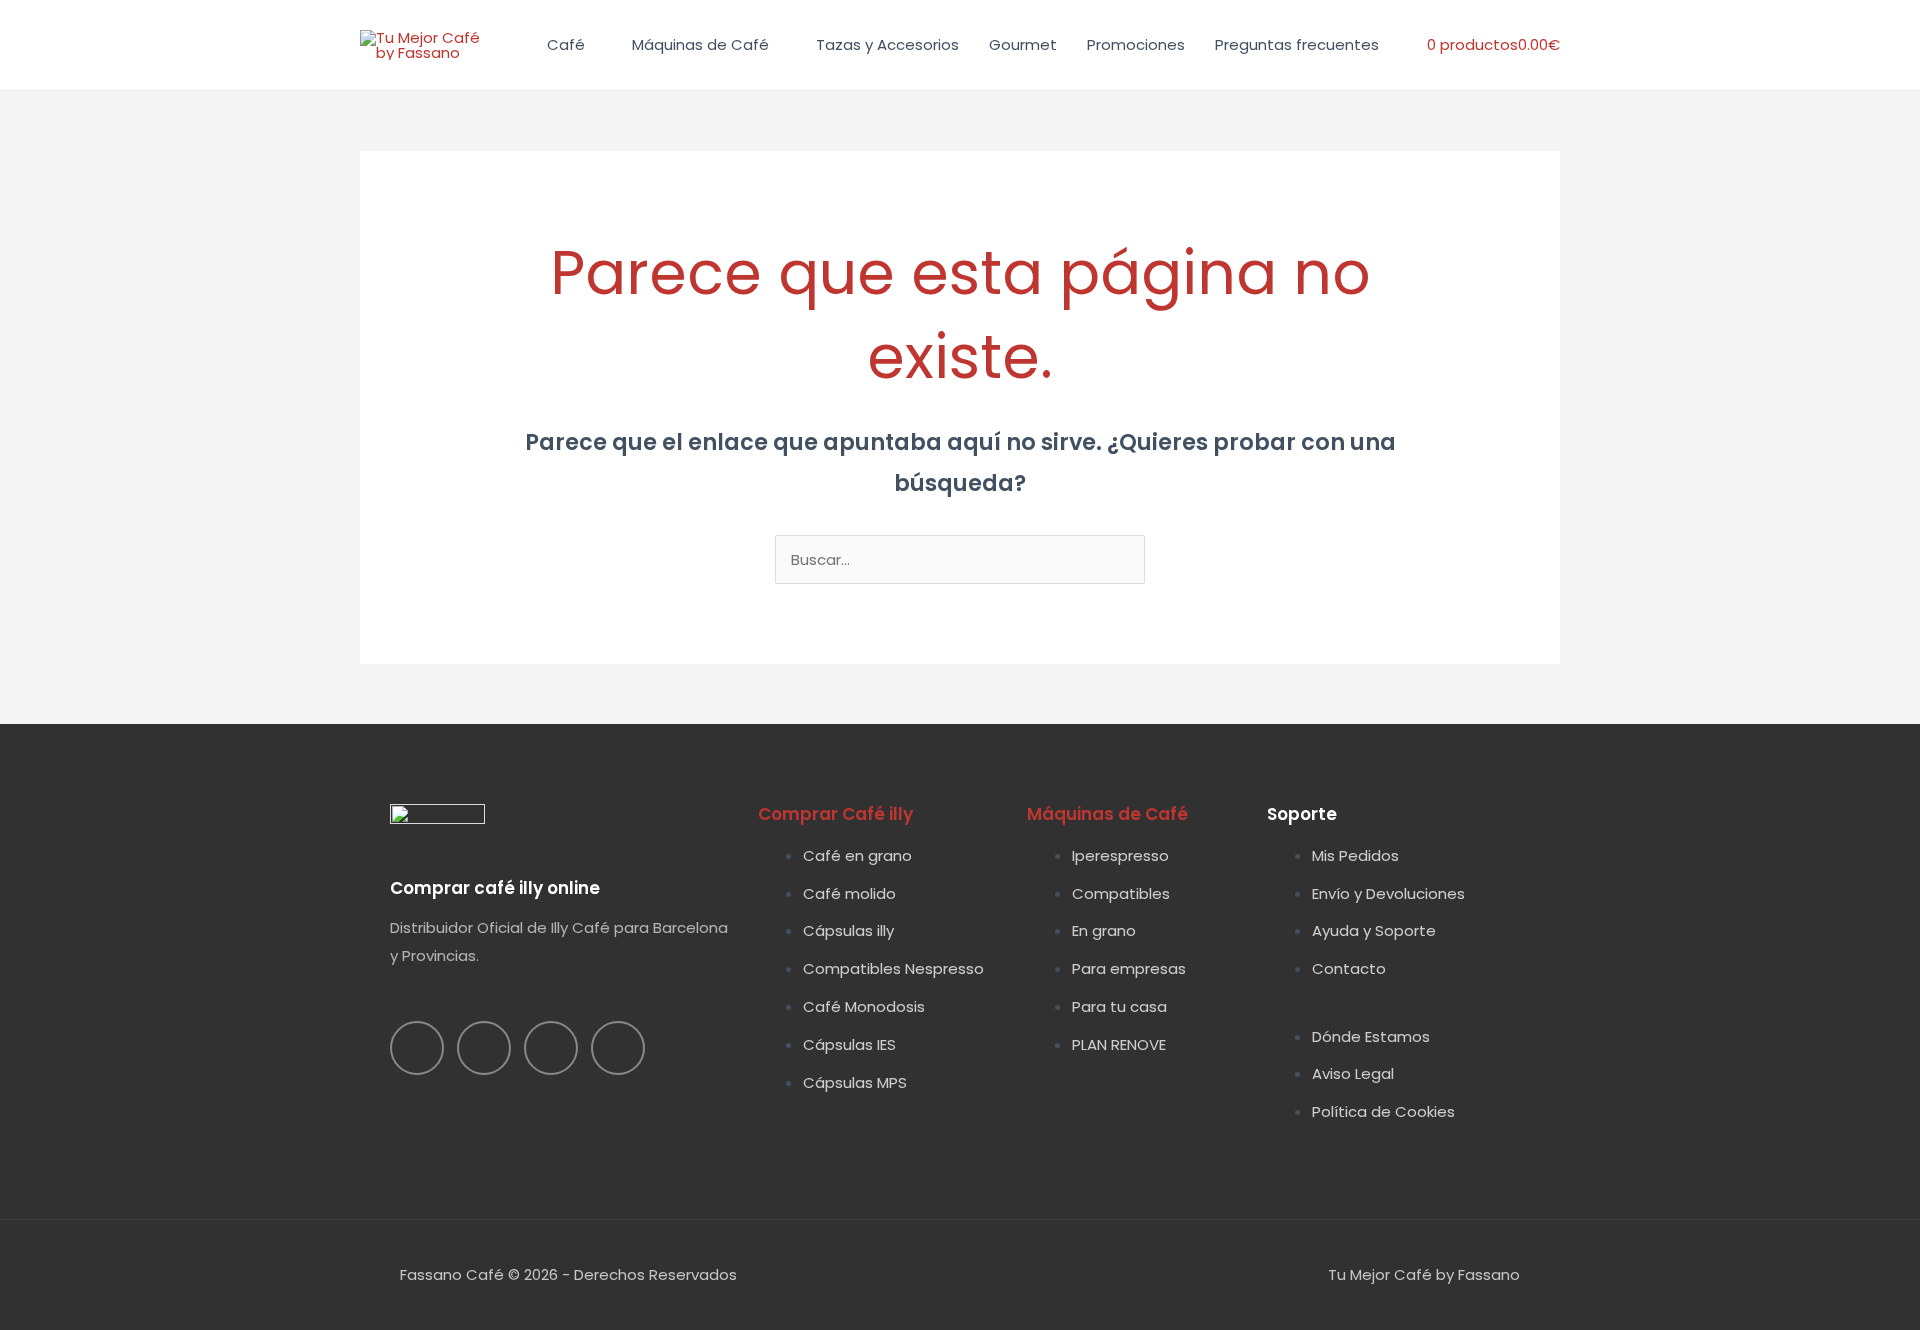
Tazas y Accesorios (887, 44)
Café (566, 44)
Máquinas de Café (700, 44)
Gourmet (1023, 44)
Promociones (1136, 44)
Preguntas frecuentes (1297, 44)
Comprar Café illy (835, 814)
